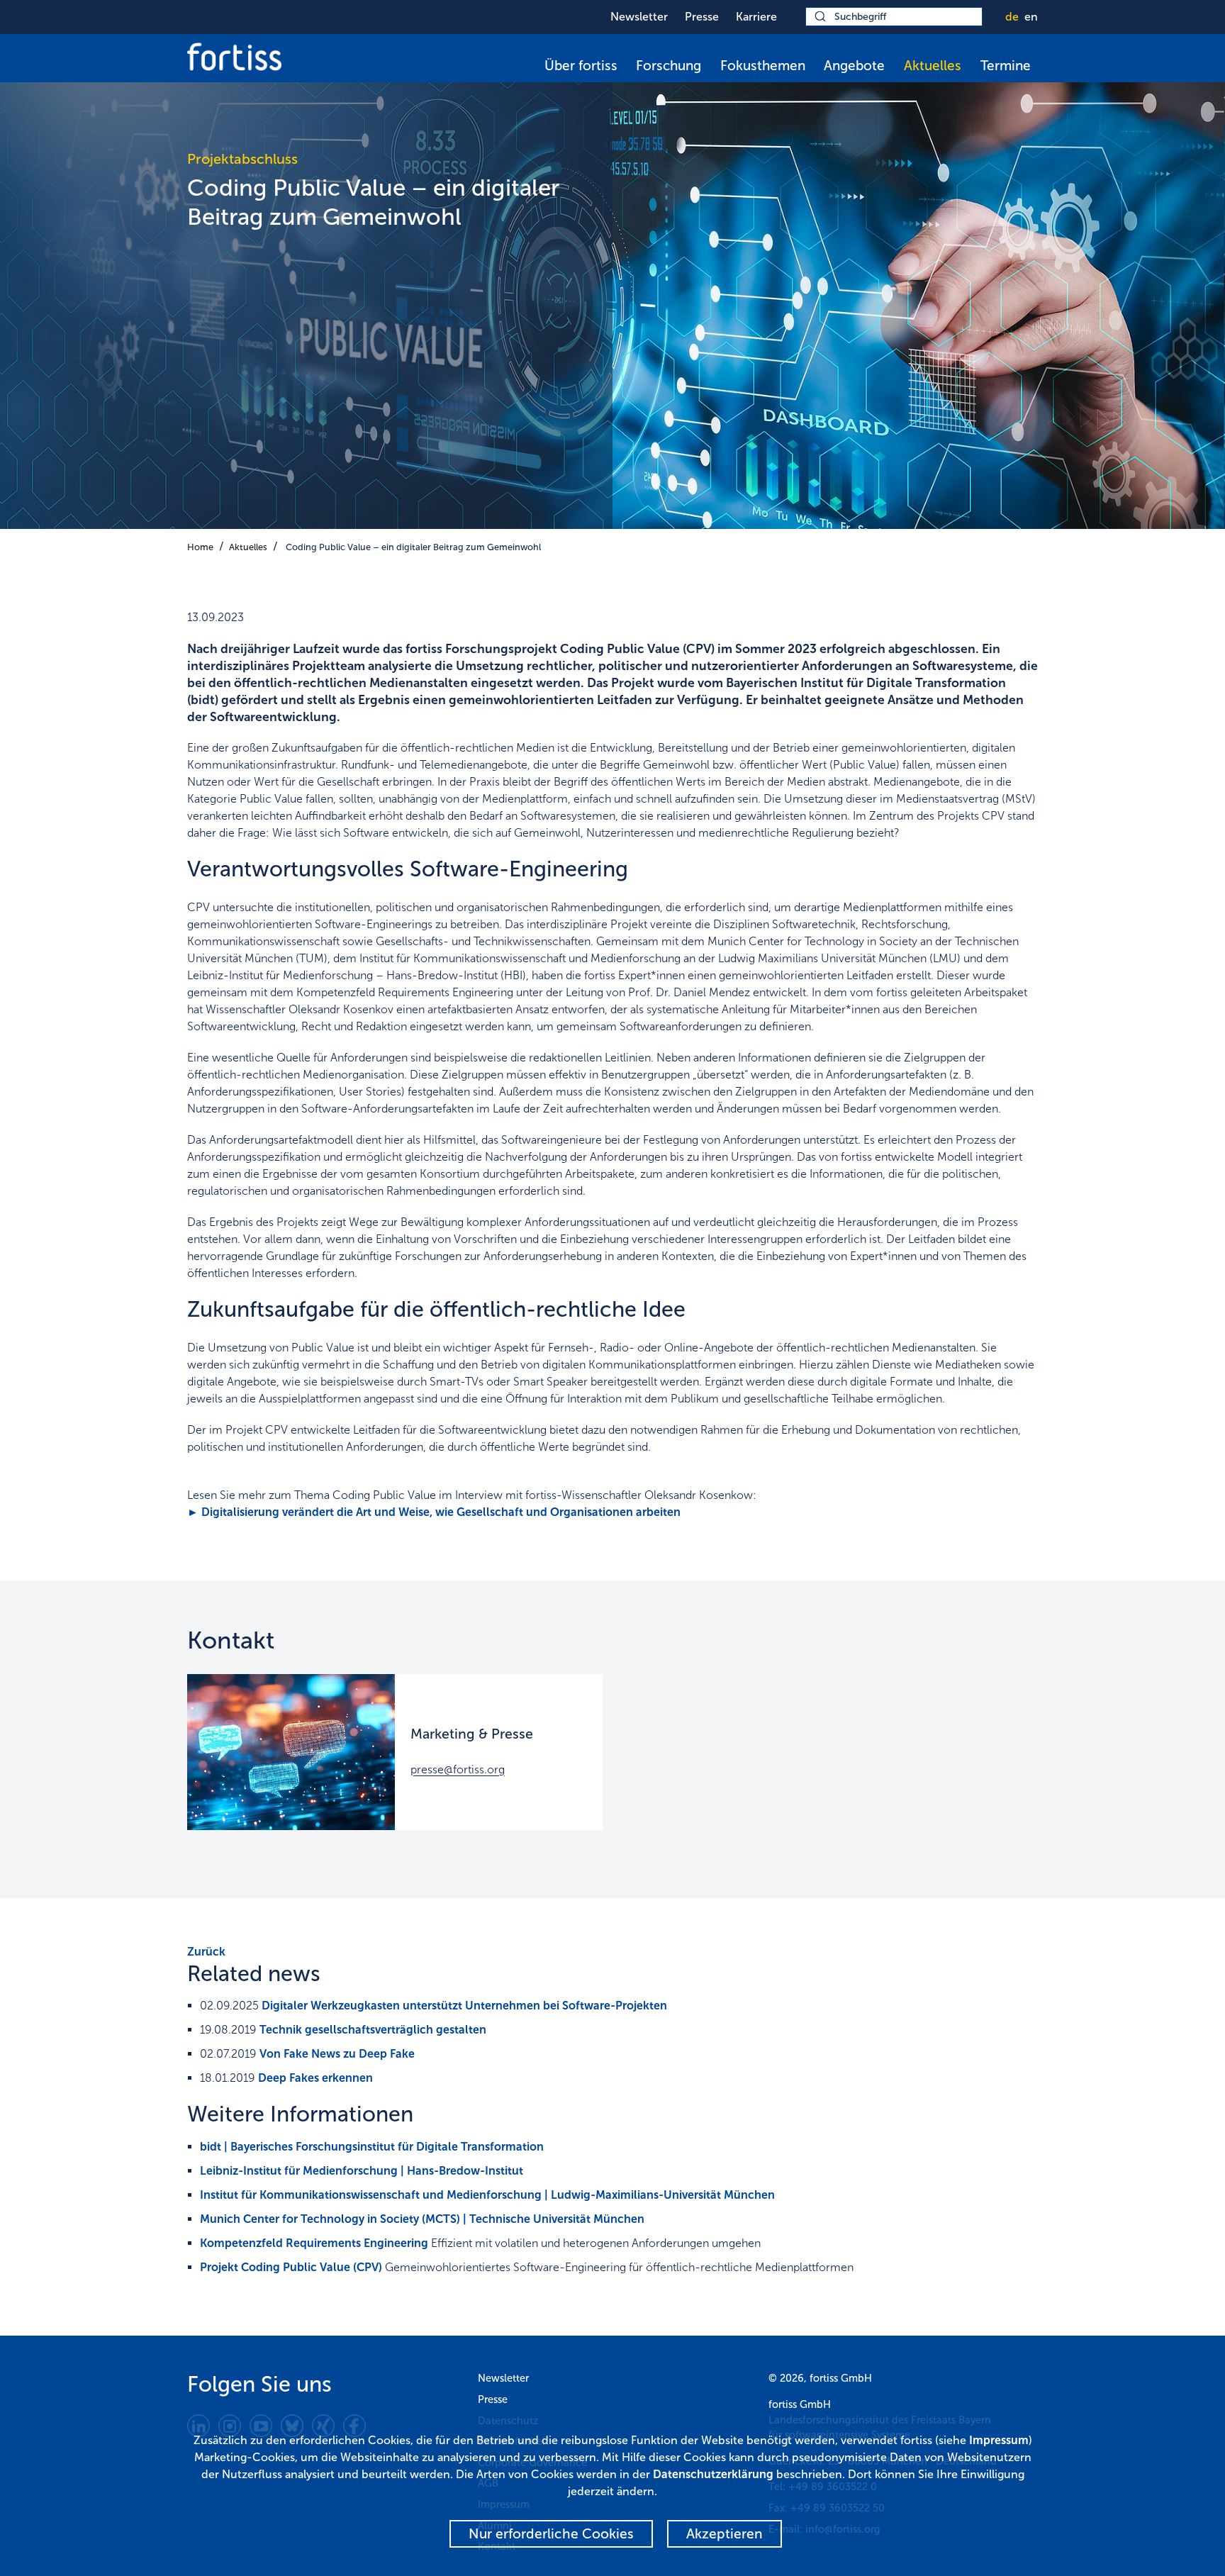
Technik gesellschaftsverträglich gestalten (373, 2030)
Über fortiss (581, 66)
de (1012, 17)
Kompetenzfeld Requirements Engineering (314, 2243)
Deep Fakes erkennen (315, 2078)
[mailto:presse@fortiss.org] (291, 1752)
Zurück (206, 1952)
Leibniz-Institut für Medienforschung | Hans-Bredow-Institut (362, 2171)
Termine (1006, 66)
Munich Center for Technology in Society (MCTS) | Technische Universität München (422, 2219)
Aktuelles (933, 66)
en (1031, 17)
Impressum (999, 2440)
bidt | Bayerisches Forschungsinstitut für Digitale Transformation (372, 2147)
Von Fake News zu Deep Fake (337, 2054)
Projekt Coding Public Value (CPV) (291, 2267)
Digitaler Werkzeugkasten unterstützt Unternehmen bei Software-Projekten (464, 2006)
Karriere (756, 17)
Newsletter (639, 17)
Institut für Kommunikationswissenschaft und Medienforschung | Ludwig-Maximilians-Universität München (487, 2195)
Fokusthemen (763, 66)
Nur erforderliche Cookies (551, 2534)
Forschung (669, 66)
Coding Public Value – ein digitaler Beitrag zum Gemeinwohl (413, 547)
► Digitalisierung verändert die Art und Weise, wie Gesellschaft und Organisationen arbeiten (434, 1512)
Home (200, 547)
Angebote (854, 66)
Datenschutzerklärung (713, 2474)
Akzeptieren (725, 2534)
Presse (702, 17)
